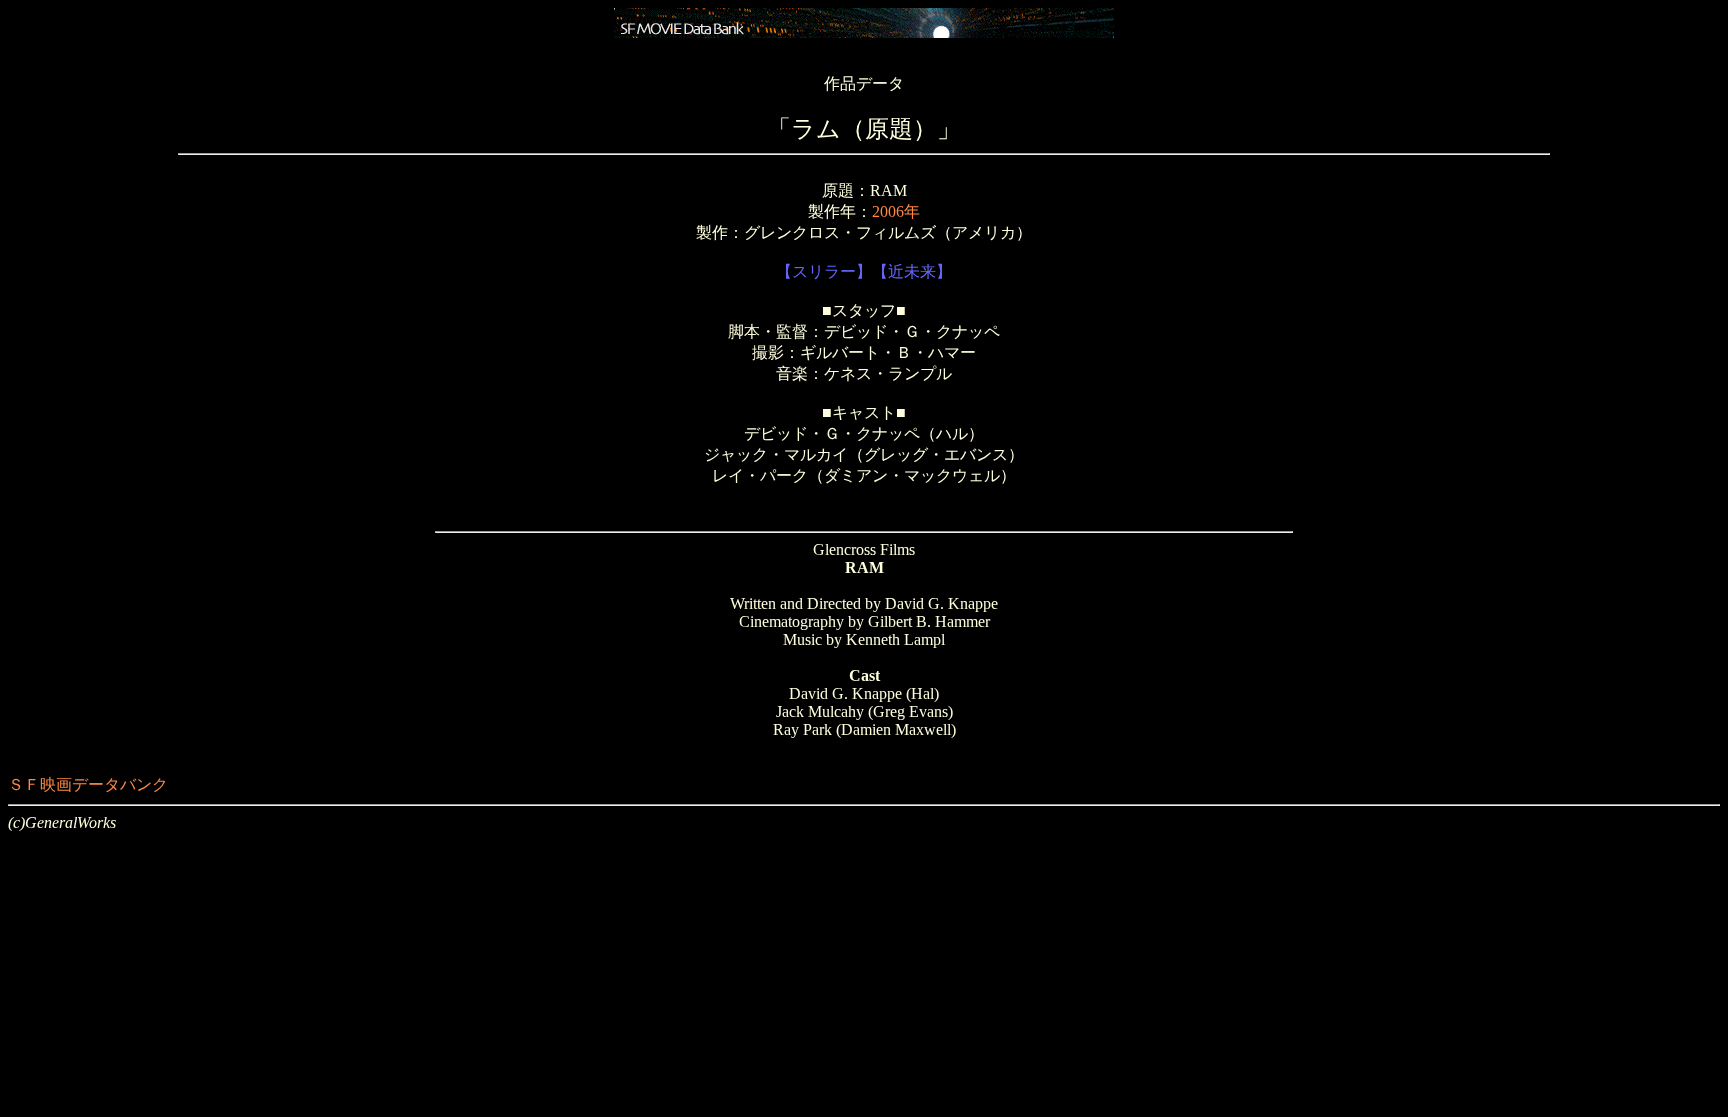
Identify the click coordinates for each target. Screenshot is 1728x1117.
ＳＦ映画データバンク (88, 784)
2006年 (896, 211)
